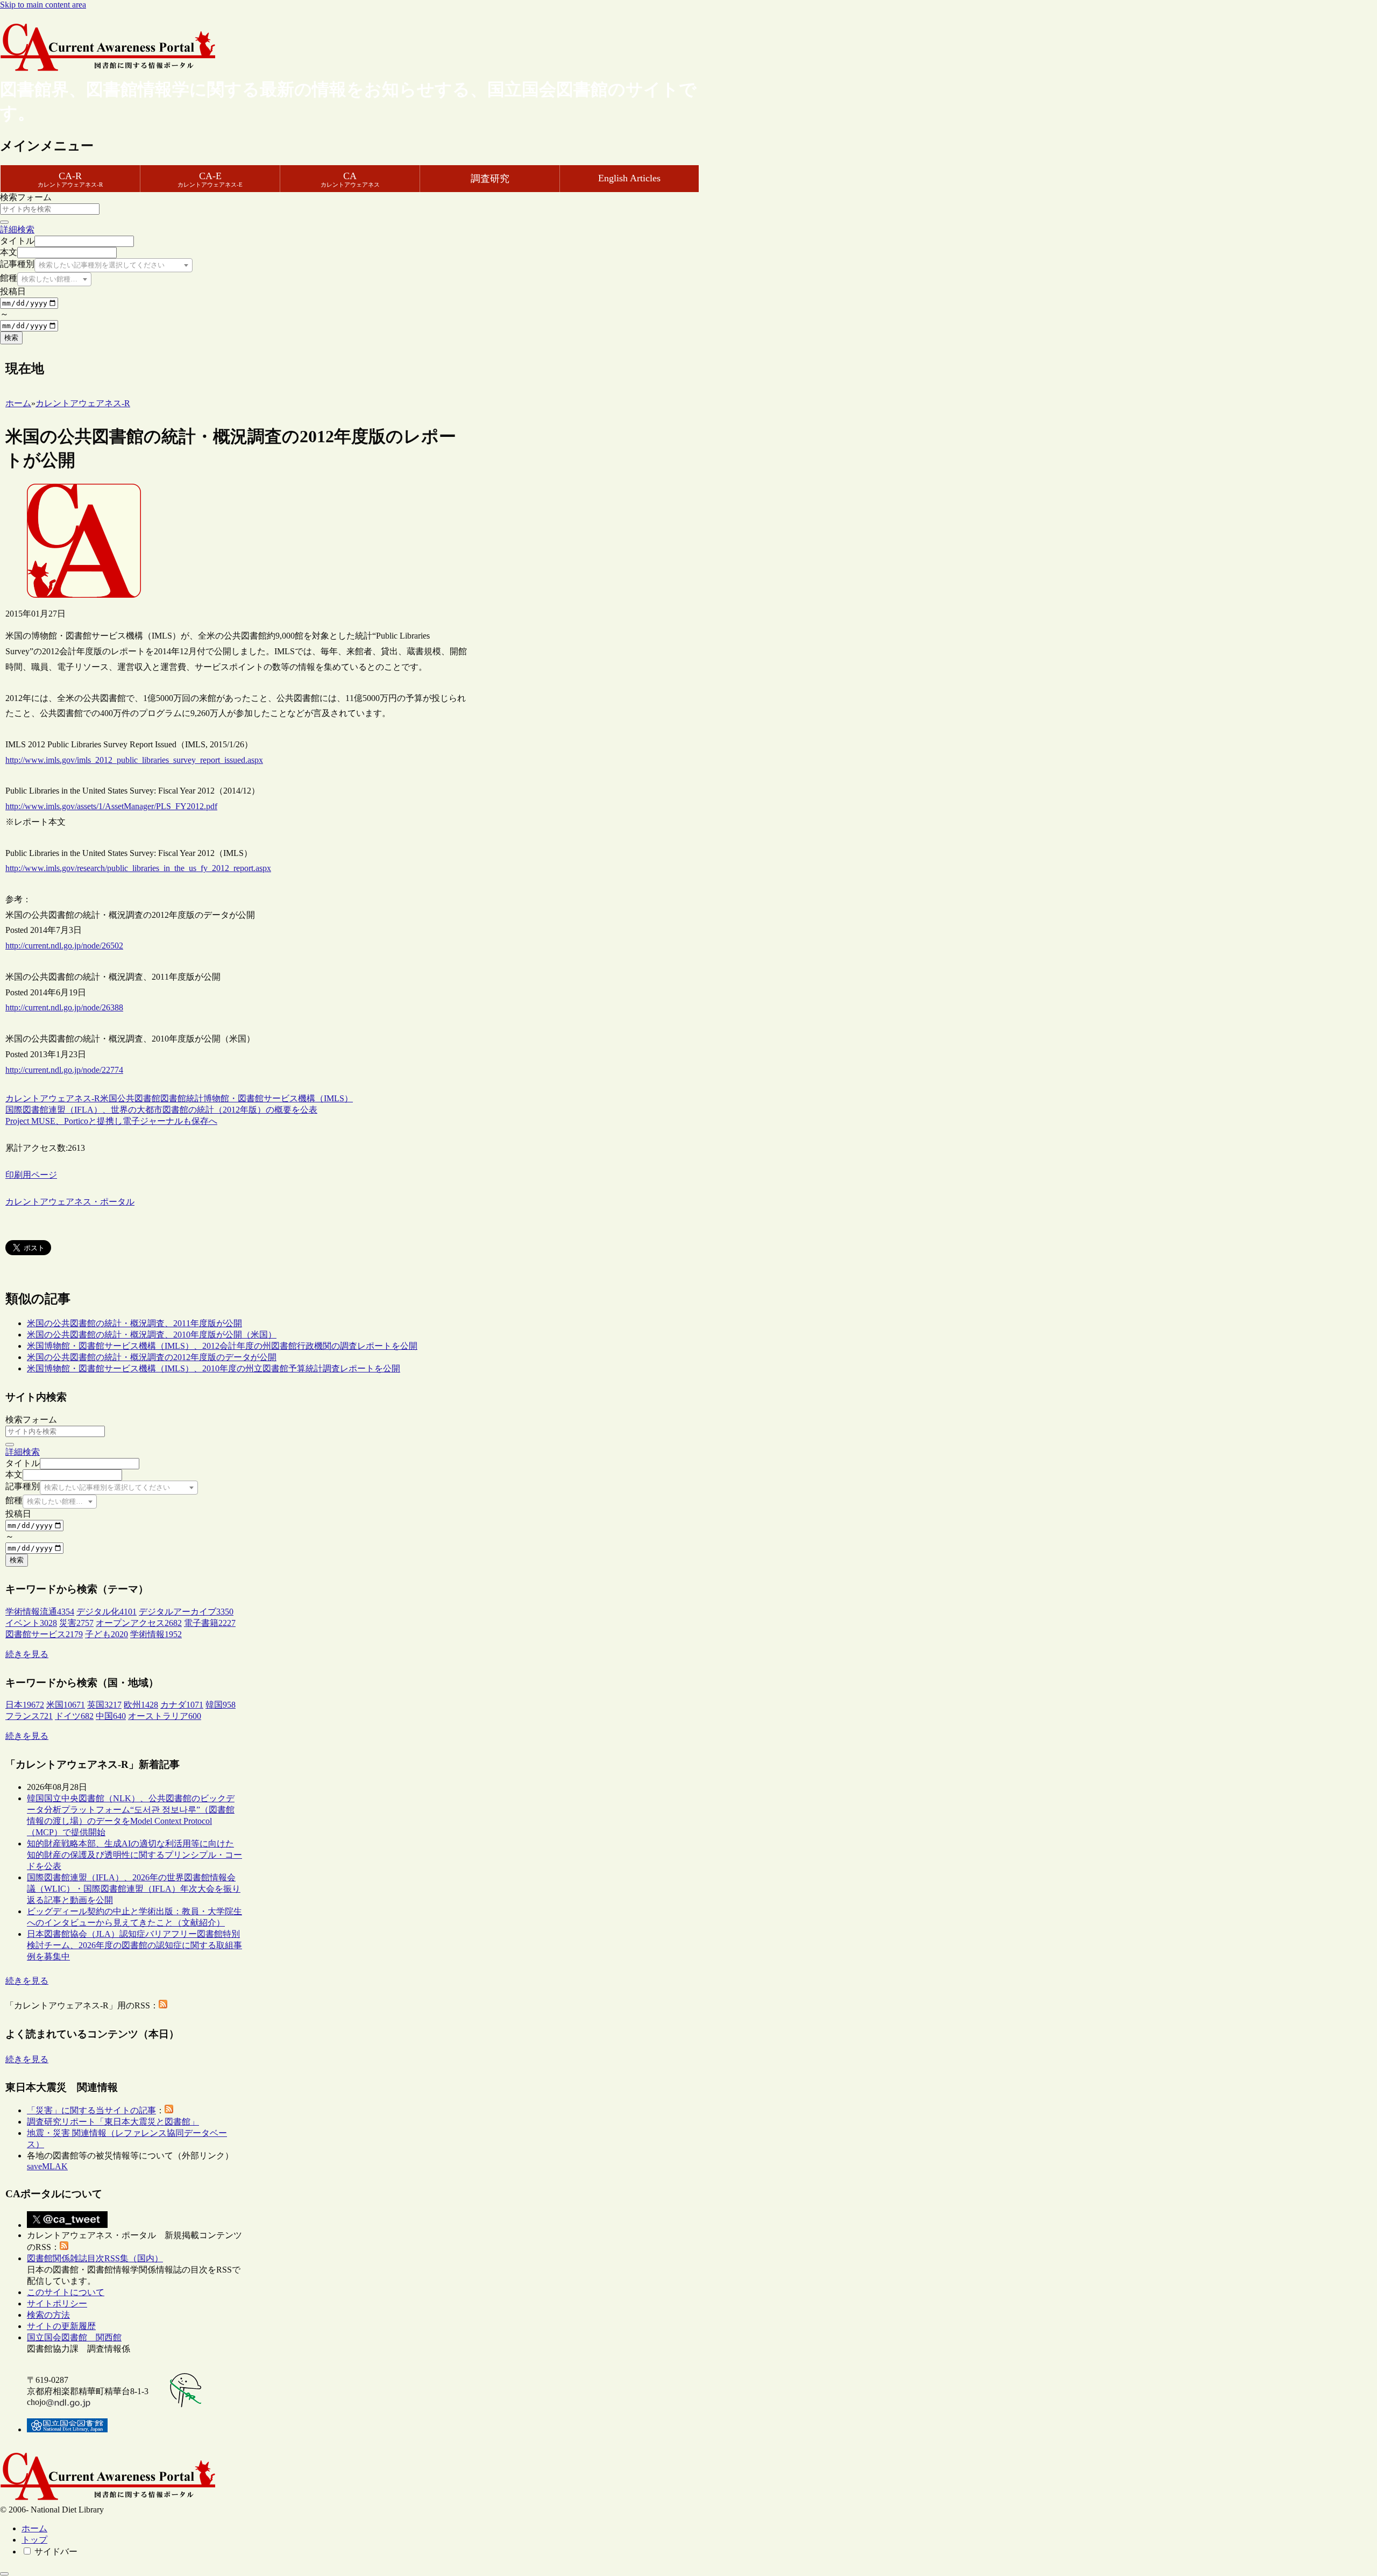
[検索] (4, 222)
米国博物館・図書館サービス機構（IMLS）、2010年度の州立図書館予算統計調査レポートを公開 (214, 1368)
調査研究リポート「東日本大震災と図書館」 (113, 2122)
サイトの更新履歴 (61, 2326)
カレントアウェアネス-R (53, 1098)
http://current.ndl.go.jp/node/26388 (64, 1007)
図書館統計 (182, 1098)
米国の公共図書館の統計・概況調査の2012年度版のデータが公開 (152, 1357)
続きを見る (27, 1654)
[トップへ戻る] (4, 2574)
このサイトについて (66, 2292)
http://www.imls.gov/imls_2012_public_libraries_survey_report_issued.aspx (134, 760)
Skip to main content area (43, 5)
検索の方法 (48, 2315)
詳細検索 (17, 229)
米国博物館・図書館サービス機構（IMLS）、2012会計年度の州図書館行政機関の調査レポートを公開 (222, 1346)
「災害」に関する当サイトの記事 (91, 2110)
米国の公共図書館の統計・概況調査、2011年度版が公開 (134, 1323)
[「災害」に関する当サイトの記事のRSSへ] (169, 2110)
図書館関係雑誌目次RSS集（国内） (95, 2258)
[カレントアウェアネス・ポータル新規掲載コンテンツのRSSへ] (64, 2247)
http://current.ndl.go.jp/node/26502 (64, 946)
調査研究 (490, 179)
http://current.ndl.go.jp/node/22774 (64, 1070)
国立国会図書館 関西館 (74, 2337)
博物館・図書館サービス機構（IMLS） (278, 1098)
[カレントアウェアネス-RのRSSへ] (163, 2005)
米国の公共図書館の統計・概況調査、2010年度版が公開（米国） (152, 1335)
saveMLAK (47, 2166)
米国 (109, 1098)
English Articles (629, 178)
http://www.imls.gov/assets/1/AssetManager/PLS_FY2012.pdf (111, 806)
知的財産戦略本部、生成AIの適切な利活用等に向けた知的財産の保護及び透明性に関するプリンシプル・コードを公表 (134, 1855)
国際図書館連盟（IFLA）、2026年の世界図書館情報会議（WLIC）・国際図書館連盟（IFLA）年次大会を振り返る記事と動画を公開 (134, 1889)
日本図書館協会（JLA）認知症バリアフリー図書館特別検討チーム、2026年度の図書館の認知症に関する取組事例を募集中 (134, 1945)
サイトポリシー (57, 2303)
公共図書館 (139, 1098)
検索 (11, 338)
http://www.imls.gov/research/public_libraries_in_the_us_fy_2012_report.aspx (138, 868)
